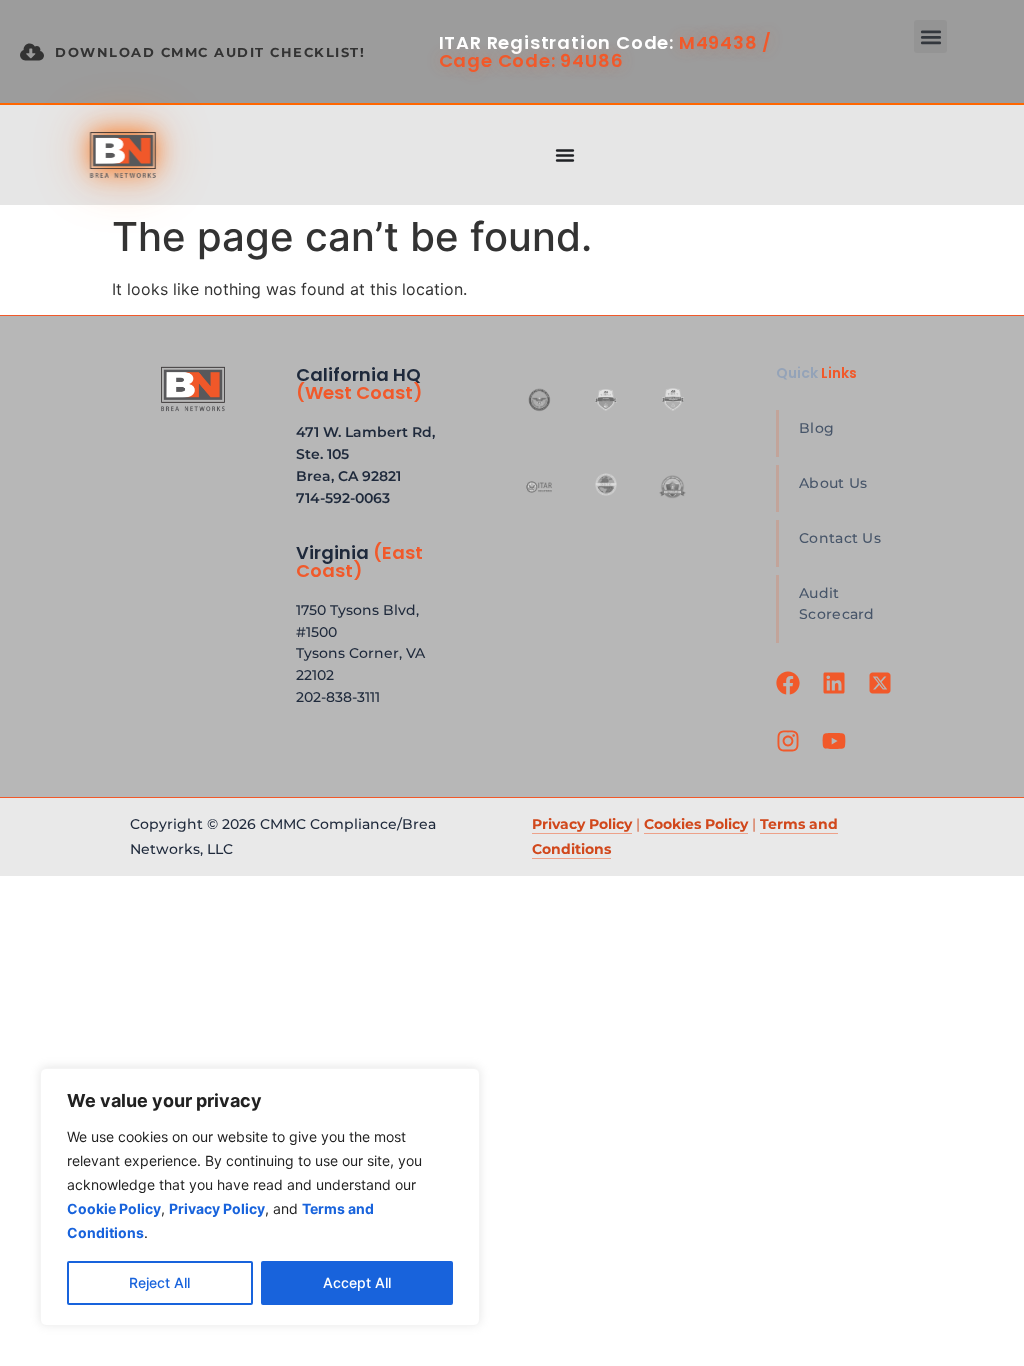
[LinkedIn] (837, 695)
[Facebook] (791, 695)
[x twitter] (883, 695)
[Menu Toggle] (565, 155)
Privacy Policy (582, 824)
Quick (816, 373)
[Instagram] (791, 753)
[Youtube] (837, 753)
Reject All (159, 1282)
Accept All (357, 1282)
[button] (930, 36)
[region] (260, 1197)
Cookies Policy (696, 824)
